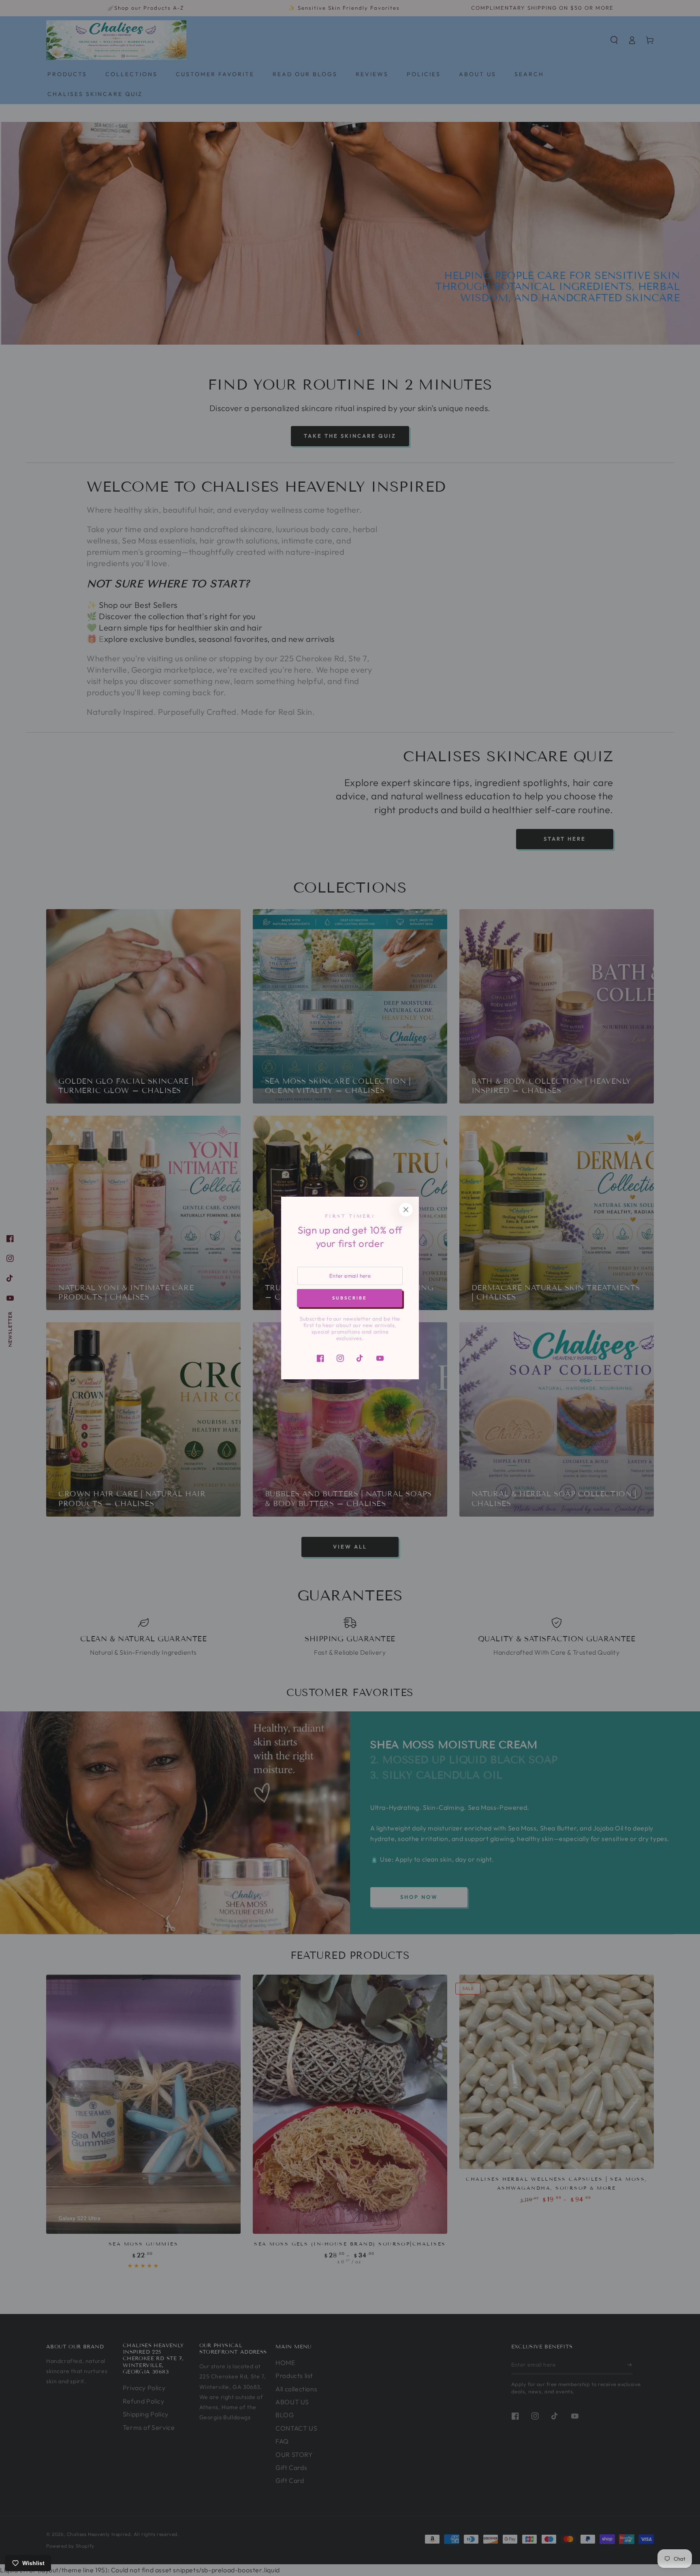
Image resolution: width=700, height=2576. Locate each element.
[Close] (406, 1210)
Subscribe (350, 1298)
